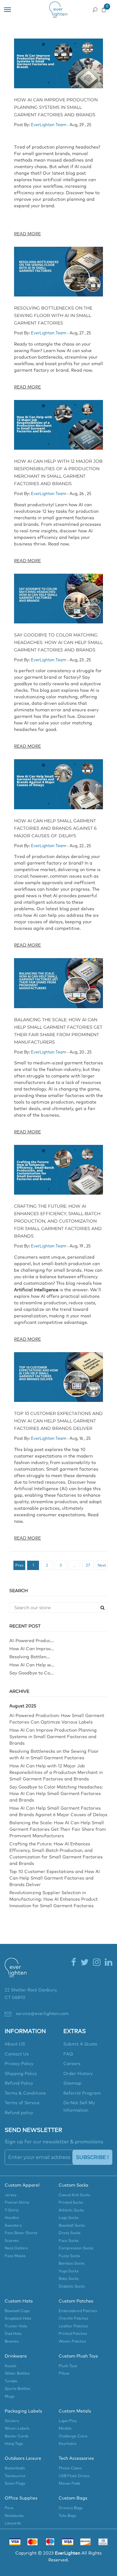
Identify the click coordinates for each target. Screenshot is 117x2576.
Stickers (12, 2421)
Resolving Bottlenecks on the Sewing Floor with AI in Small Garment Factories (53, 315)
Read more (27, 234)
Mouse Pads (69, 2484)
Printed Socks (71, 2203)
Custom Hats (19, 2301)
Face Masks (15, 2256)
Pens (9, 2508)
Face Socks (69, 2241)
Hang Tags (14, 2444)
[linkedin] (109, 1963)
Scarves (12, 2241)
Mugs (10, 2397)
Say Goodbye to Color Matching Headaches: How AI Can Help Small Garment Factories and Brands (58, 642)
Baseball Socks (72, 2226)
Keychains (68, 2444)
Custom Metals (75, 2411)
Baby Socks (69, 2279)
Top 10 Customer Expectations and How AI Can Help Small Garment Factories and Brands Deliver (58, 1421)
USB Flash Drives (74, 2476)
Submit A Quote (80, 2044)
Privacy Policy (19, 2064)
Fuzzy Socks (69, 2256)
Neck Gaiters (16, 2248)
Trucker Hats (16, 2326)
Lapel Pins (68, 2421)
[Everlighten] (16, 1972)
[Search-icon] (95, 8)
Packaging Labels (23, 2411)
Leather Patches (73, 2326)
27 (88, 1566)
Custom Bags (73, 2498)
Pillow (64, 2374)
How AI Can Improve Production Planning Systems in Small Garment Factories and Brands (56, 107)
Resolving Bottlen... (30, 1657)
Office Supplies (21, 2498)
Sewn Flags (15, 2484)
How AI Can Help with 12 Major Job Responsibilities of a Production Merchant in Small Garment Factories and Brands (56, 1773)
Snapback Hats (18, 2319)
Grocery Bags (71, 2508)
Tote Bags (67, 2516)
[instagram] (97, 1963)
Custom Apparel (22, 2185)
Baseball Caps (17, 2311)
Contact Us (17, 2054)
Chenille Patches (73, 2319)
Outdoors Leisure (23, 2459)
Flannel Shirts (17, 2203)
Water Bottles (17, 2374)
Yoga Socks (69, 2271)
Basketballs (15, 2468)
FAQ (68, 2054)
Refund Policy (19, 2083)
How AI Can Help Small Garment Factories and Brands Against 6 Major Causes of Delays (55, 828)
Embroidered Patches (78, 2311)
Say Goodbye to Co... (32, 1673)
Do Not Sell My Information (79, 2107)
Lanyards (13, 2523)
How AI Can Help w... (32, 1665)
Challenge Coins (73, 2436)
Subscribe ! (92, 2157)
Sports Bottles (17, 2389)
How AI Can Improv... (32, 1649)
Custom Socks (73, 2185)
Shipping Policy (21, 2074)
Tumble (11, 2381)
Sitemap (72, 2083)
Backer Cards (17, 2436)
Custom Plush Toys (78, 2356)
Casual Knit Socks (74, 2195)
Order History (78, 2074)
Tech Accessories (76, 2459)
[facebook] (74, 1963)
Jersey (11, 2195)
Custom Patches (76, 2301)
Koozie (11, 2366)
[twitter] (85, 1963)
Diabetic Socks (72, 2287)
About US (15, 2044)
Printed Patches (73, 2334)
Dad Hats (13, 2334)
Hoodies (12, 2218)
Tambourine (15, 2476)
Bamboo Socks (72, 2264)
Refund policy (19, 2113)
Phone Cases (70, 2468)
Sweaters (13, 2226)
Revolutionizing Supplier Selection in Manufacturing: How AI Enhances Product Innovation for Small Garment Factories (54, 1899)
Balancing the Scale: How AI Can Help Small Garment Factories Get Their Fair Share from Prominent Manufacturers (58, 1830)
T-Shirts (12, 2211)
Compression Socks (76, 2248)
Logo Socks (69, 2218)
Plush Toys (68, 2366)
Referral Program (82, 2093)
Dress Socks (70, 2233)
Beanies (12, 2342)
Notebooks (14, 2516)
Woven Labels (17, 2429)
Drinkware (16, 2356)
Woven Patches (72, 2342)
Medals (65, 2429)
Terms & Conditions (25, 2093)
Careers (72, 2064)
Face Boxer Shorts (21, 2233)
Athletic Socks (71, 2211)
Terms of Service (22, 2103)
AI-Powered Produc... (32, 1641)
